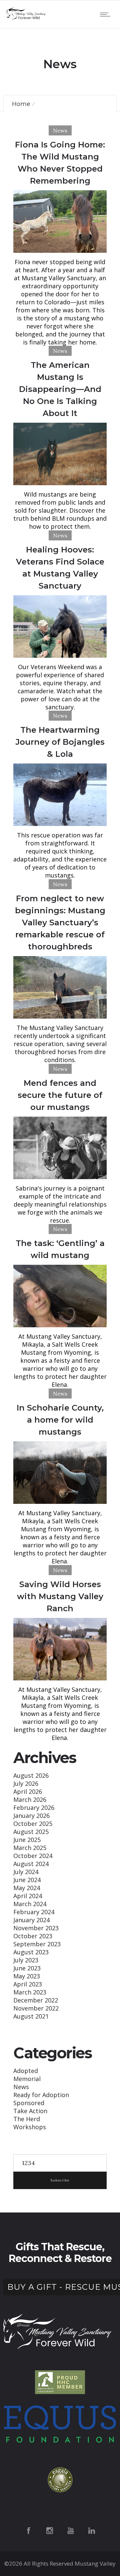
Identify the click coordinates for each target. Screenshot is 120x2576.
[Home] (27, 18)
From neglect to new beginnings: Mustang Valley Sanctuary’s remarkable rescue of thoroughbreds (60, 922)
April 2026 (28, 1791)
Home (21, 104)
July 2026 (26, 1783)
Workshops (30, 2127)
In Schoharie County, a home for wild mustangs (60, 1420)
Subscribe (60, 2180)
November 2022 (36, 2008)
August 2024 (31, 1864)
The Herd (27, 2119)
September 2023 (37, 1944)
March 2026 (30, 1799)
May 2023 (27, 1976)
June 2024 (27, 1880)
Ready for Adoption (41, 2095)
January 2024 (31, 1920)
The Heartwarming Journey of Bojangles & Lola (60, 742)
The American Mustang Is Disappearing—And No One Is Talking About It (60, 389)
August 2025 (31, 1832)
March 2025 (30, 1848)
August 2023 (31, 1952)
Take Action (30, 2111)
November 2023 (36, 1928)
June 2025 (27, 1840)
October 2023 (33, 1936)
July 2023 (26, 1960)
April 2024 (28, 1896)
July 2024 (26, 1872)
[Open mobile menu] (107, 14)
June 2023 (27, 1968)
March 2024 (30, 1904)
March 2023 (30, 1992)
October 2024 (33, 1856)
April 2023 (28, 1984)
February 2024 (34, 1912)
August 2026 (31, 1775)
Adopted (26, 2071)
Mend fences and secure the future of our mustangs (60, 1095)
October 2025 (33, 1824)
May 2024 (27, 1888)
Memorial (27, 2079)
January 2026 (31, 1816)
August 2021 (31, 2016)
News (21, 2087)
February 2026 (34, 1808)
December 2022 (36, 2000)
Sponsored (29, 2103)
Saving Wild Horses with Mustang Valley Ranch (60, 1596)
